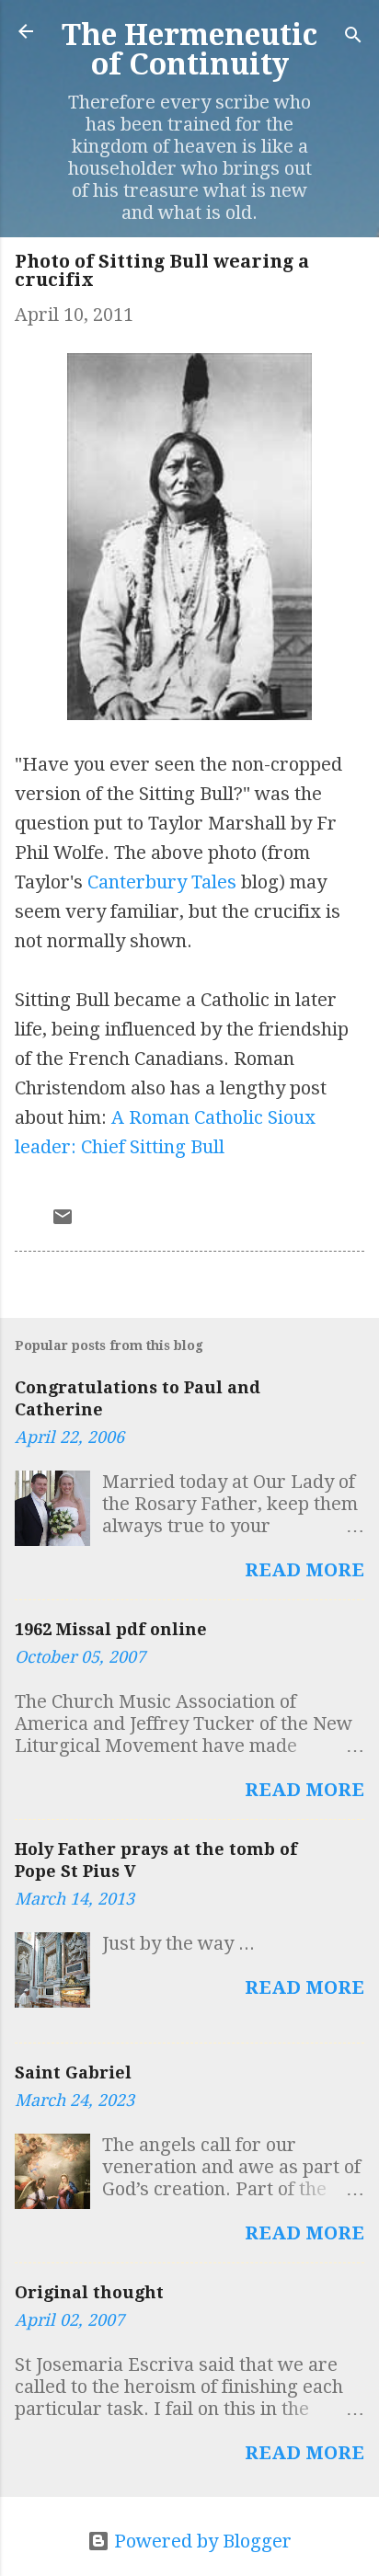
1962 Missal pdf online (111, 1629)
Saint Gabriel (73, 2072)
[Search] (353, 37)
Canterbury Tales (162, 882)
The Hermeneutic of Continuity (189, 50)
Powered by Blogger (201, 2541)
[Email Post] (63, 1221)
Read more (304, 1570)
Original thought (89, 2292)
